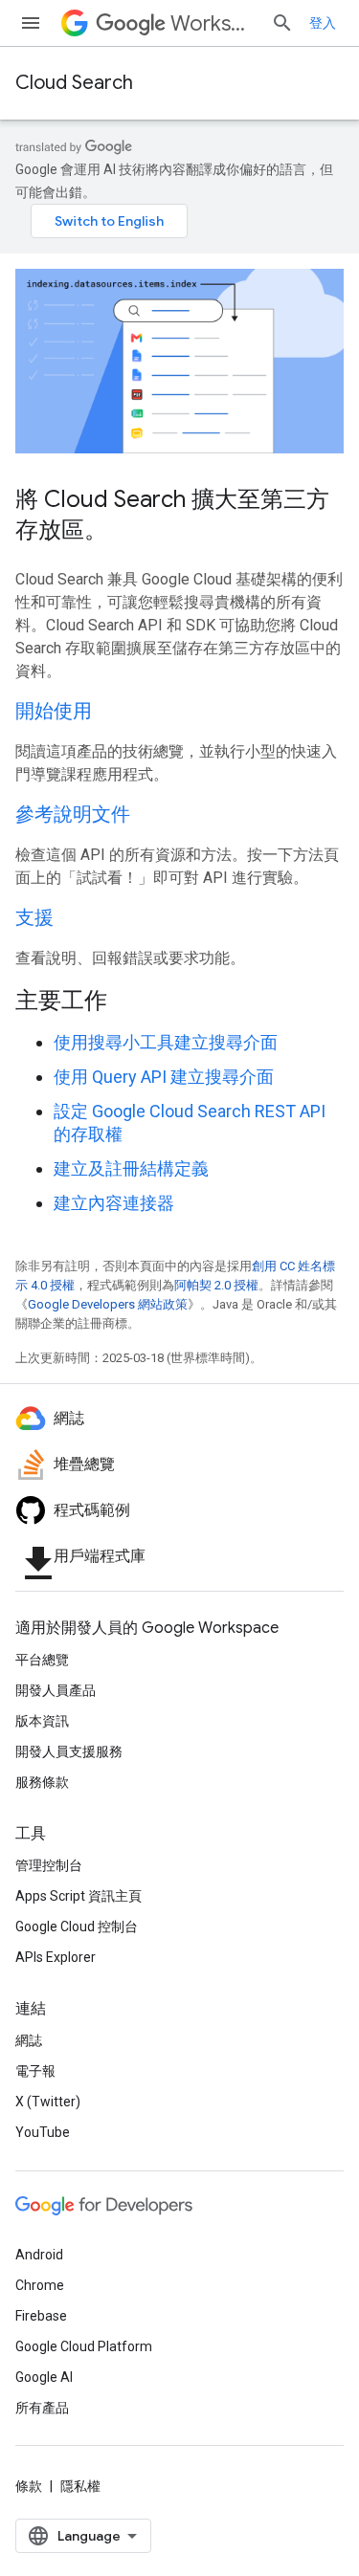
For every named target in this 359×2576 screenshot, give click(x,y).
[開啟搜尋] (282, 23)
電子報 (35, 2071)
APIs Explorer (56, 1957)
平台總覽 (42, 1660)
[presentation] (179, 1001)
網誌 (29, 2040)
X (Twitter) (48, 2102)
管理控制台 (49, 1865)
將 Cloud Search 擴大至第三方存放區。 (172, 515)
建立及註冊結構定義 (131, 1168)
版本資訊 (42, 1721)
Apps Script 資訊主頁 (79, 1896)
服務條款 (42, 1782)
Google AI (44, 2377)
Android (39, 2255)
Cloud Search (74, 83)
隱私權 (80, 2486)
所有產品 (42, 2408)
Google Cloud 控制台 (77, 1926)
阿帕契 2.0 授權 (216, 1285)
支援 (34, 918)
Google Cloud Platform (84, 2346)
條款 (29, 2486)
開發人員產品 (56, 1690)
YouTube (43, 2132)
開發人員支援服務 (69, 1751)
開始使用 (54, 711)
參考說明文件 (73, 815)
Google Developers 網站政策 (108, 1304)
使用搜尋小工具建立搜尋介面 (166, 1042)
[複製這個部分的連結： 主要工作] (132, 1002)
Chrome (40, 2285)
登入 (323, 23)
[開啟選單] (31, 23)
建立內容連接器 (114, 1203)
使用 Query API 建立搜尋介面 (164, 1077)
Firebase (41, 2316)
